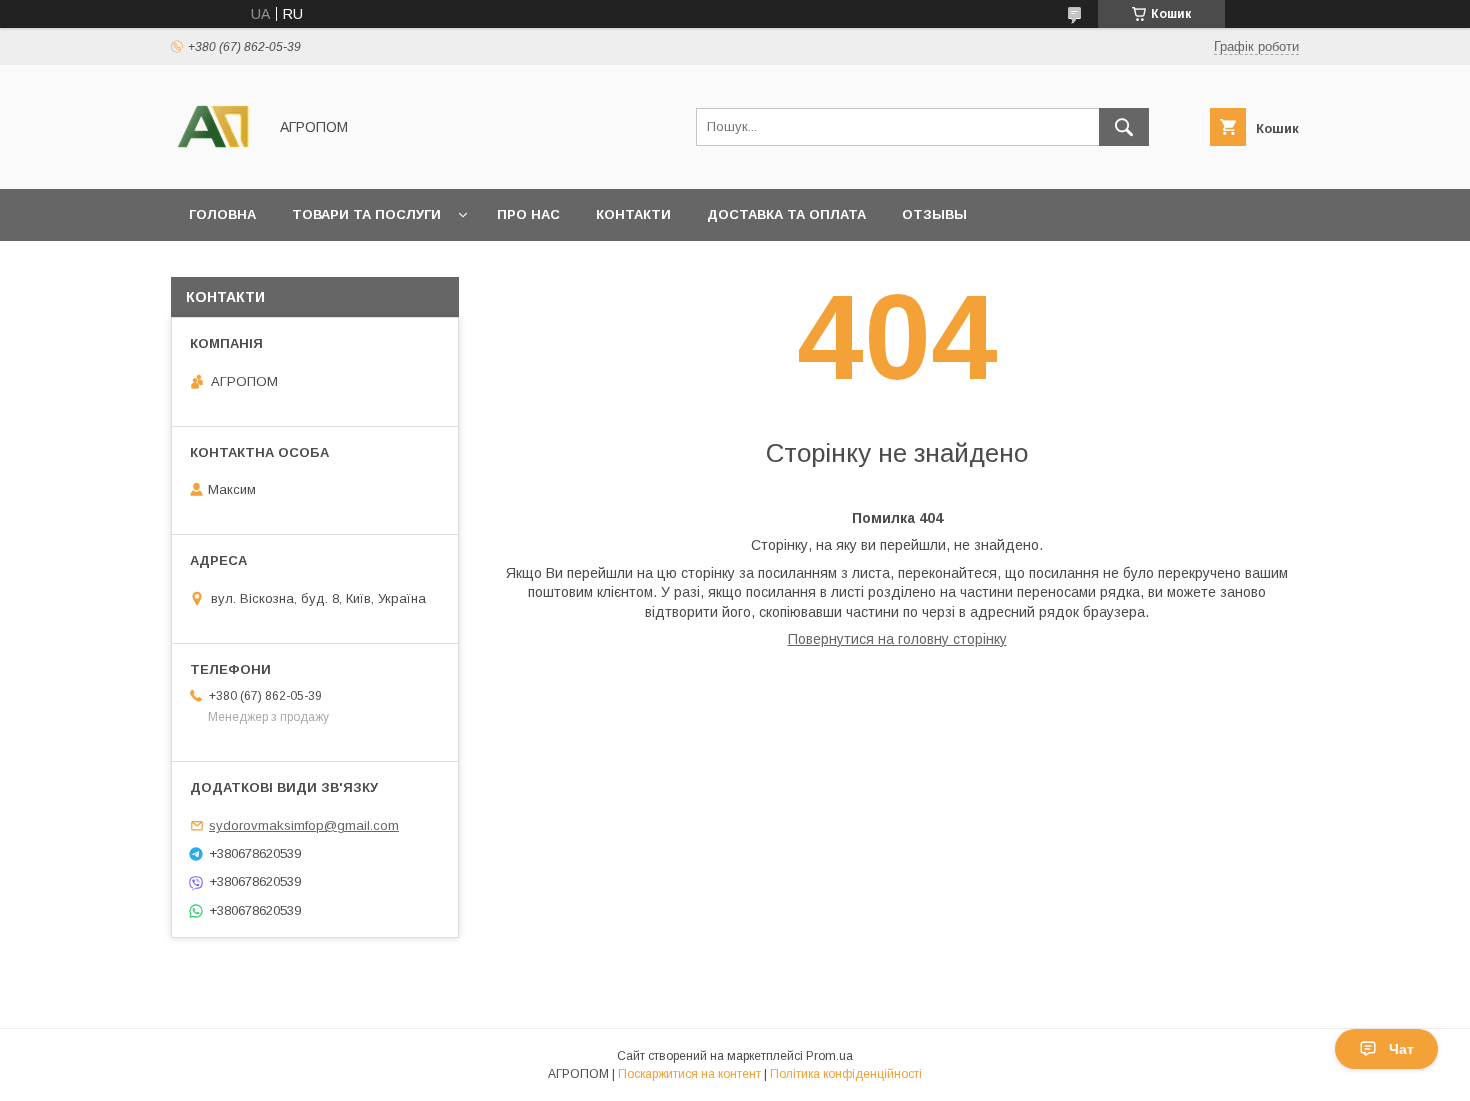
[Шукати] (1124, 127)
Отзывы (934, 214)
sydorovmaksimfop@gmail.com (304, 825)
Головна (222, 214)
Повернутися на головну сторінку (897, 639)
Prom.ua (829, 1056)
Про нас (528, 214)
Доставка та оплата (786, 214)
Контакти (633, 214)
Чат (1401, 1049)
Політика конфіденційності (846, 1074)
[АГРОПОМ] (213, 163)
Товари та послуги (366, 214)
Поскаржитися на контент (689, 1074)
